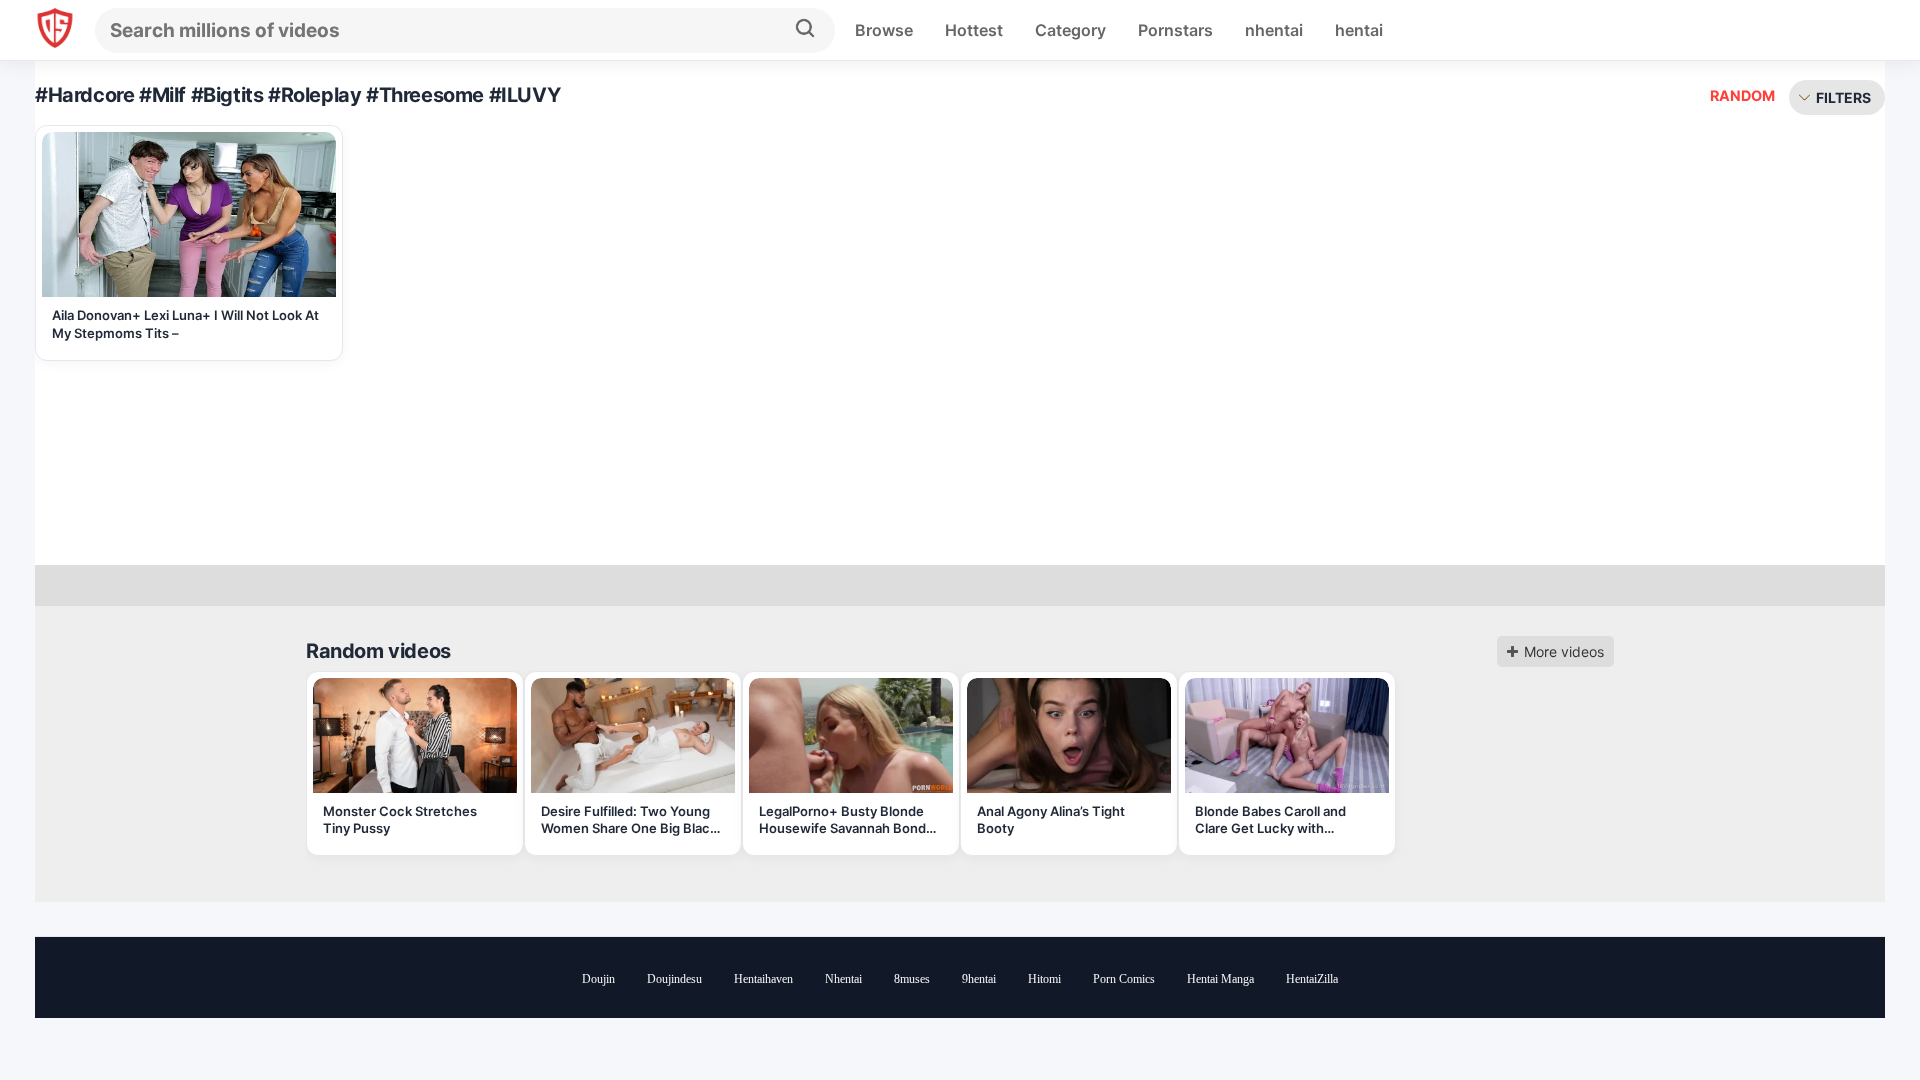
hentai (1359, 30)
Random (1742, 95)
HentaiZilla (1312, 979)
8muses (912, 979)
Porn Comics (1124, 979)
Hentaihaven (763, 979)
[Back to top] (1850, 1012)
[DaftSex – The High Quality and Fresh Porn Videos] (55, 30)
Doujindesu (674, 979)
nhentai (1274, 30)
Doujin (598, 979)
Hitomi (1044, 979)
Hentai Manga (1220, 979)
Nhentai (843, 979)
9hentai (979, 979)
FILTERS (1843, 97)
